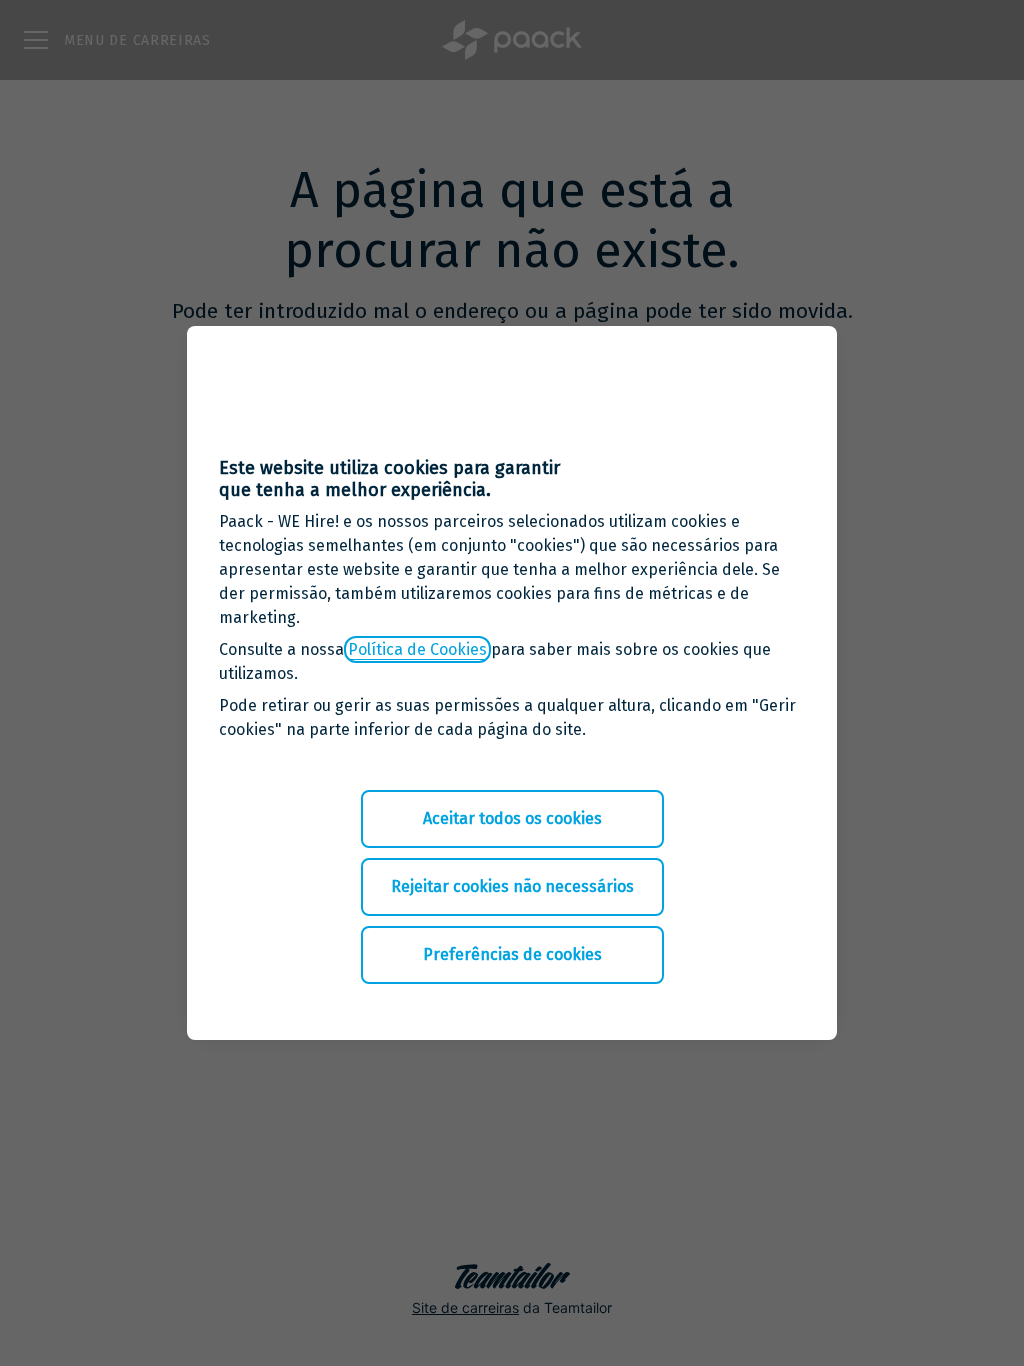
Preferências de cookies (512, 954)
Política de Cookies (417, 649)
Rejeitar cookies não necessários (512, 886)
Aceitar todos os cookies (512, 818)
